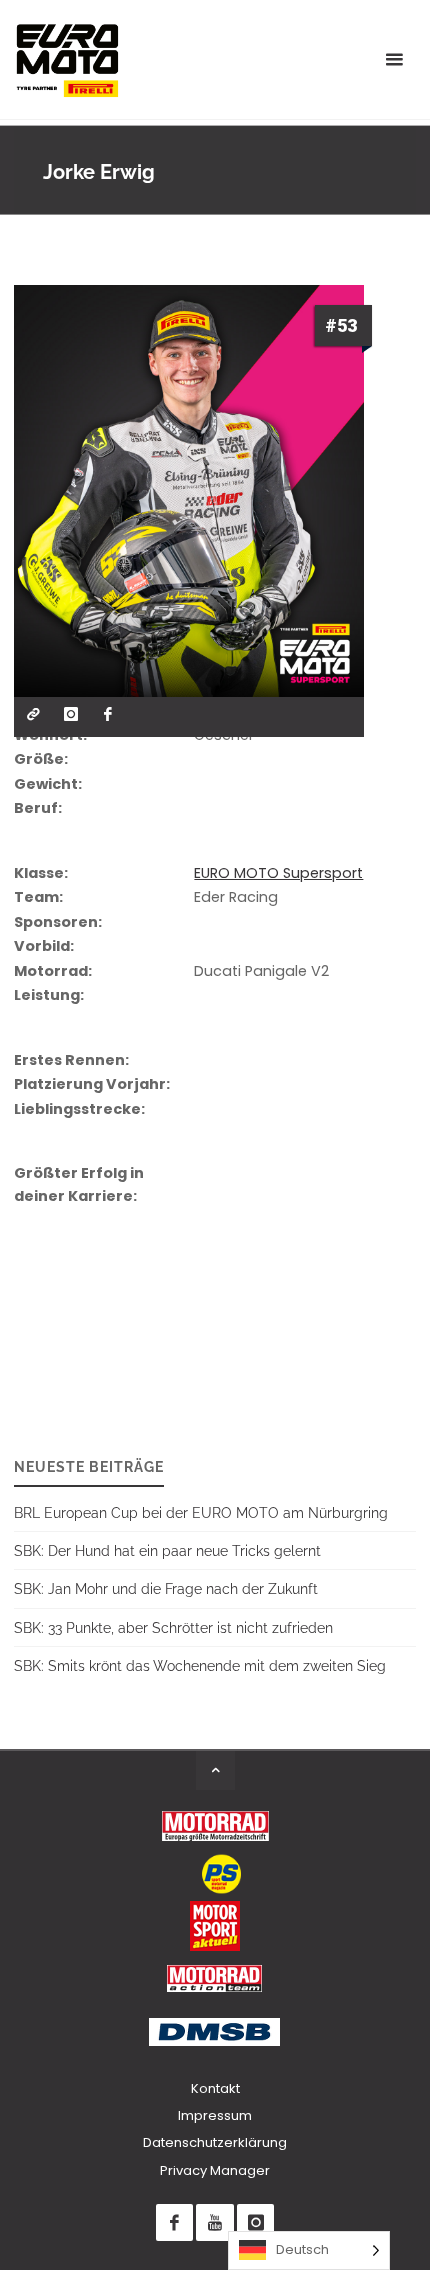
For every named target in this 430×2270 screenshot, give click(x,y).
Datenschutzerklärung (215, 2142)
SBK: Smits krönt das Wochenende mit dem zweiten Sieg (200, 1665)
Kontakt (215, 2088)
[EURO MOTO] (67, 60)
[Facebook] (174, 2222)
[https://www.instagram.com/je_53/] (70, 714)
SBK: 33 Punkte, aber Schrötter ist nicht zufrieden (173, 1627)
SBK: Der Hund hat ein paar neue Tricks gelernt (167, 1550)
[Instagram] (255, 2222)
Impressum (215, 2115)
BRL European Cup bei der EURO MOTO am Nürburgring (201, 1512)
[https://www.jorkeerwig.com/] (33, 714)
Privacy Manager (215, 2170)
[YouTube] (214, 2222)
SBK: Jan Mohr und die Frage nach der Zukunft (166, 1588)
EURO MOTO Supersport (278, 873)
